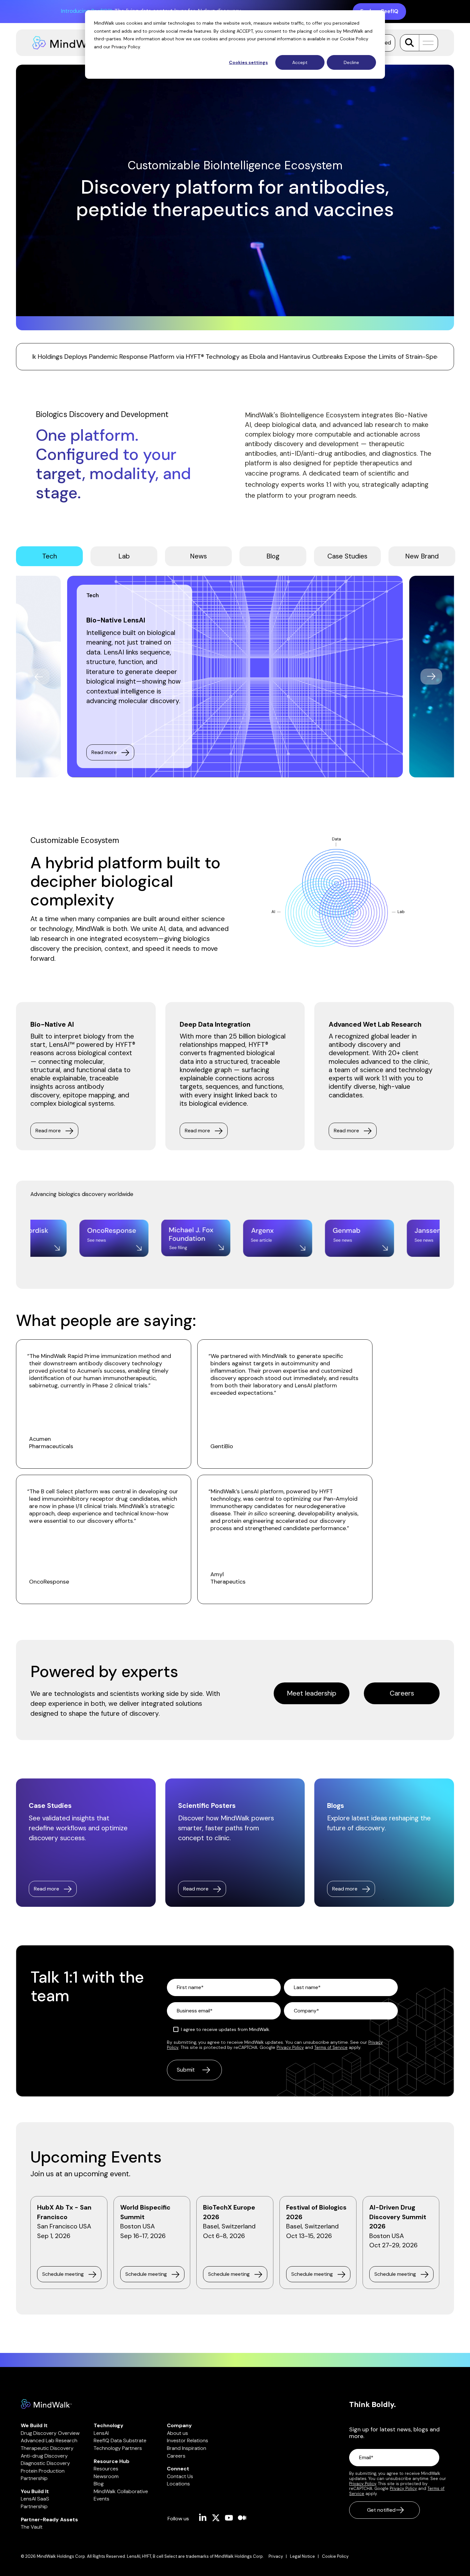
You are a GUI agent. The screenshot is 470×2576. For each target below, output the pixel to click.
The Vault (32, 2527)
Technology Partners (118, 2448)
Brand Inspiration (187, 2448)
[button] (426, 43)
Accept (300, 62)
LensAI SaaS (35, 2499)
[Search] (409, 43)
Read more (104, 752)
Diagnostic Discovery (45, 2463)
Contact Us (180, 2476)
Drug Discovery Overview (50, 2433)
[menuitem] (279, 2556)
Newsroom (106, 2476)
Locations (178, 2484)
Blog (99, 2484)
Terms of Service (331, 2047)
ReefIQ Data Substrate (120, 2440)
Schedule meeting (63, 2274)
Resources (106, 2469)
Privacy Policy (126, 47)
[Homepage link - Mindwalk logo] (46, 2406)
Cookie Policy (354, 39)
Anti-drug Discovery (44, 2456)
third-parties (108, 39)
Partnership (34, 2478)
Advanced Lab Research (49, 2440)
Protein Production (43, 2471)
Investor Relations (188, 2440)
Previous (39, 677)
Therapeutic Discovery (47, 2448)
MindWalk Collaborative (121, 2491)
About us (177, 2433)
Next (431, 677)
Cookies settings (248, 62)
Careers (402, 1693)
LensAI (101, 2433)
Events (102, 2499)
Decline (351, 62)
